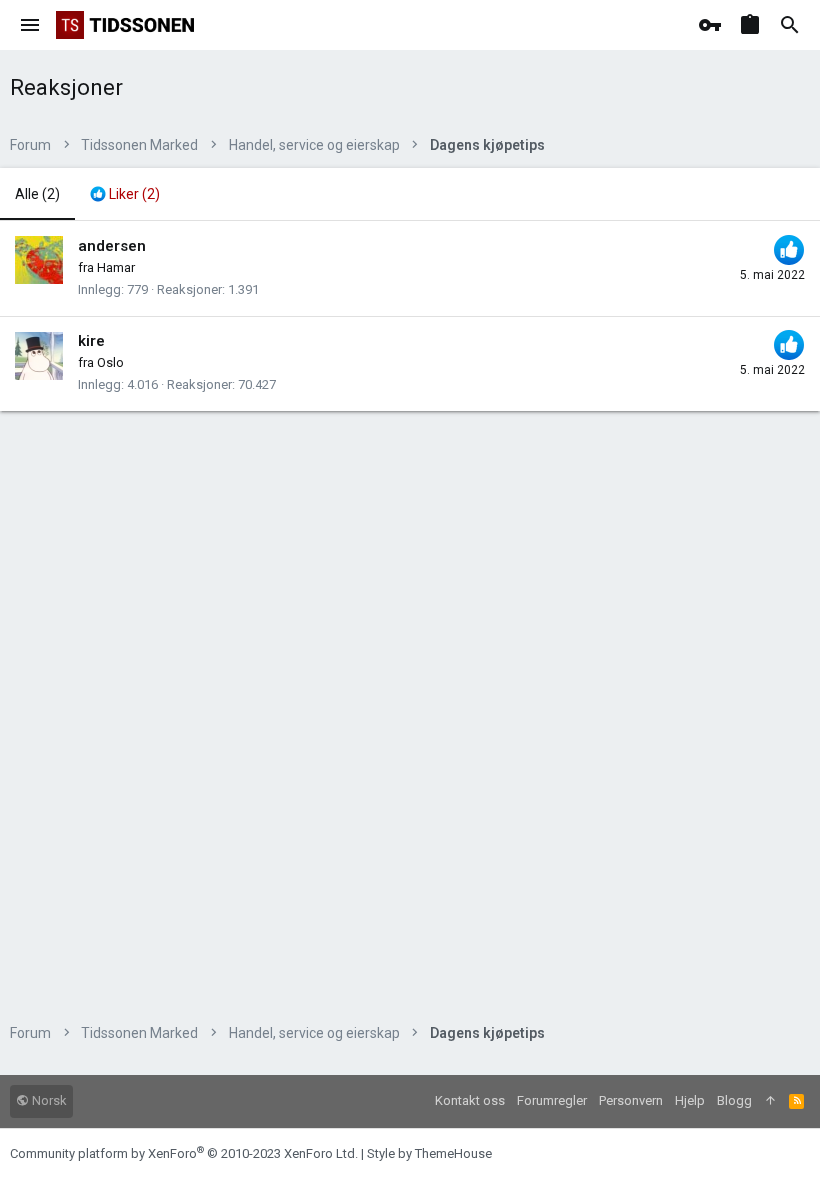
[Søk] (790, 25)
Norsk (48, 1100)
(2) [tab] (37, 194)
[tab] (125, 194)
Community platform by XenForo (184, 1153)
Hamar (116, 267)
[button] (30, 25)
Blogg (734, 1100)
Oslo (110, 362)
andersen (112, 246)
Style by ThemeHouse (429, 1153)
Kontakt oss (470, 1100)
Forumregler (552, 1100)
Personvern (631, 1100)
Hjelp (690, 1100)
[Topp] (770, 1101)
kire (91, 341)
